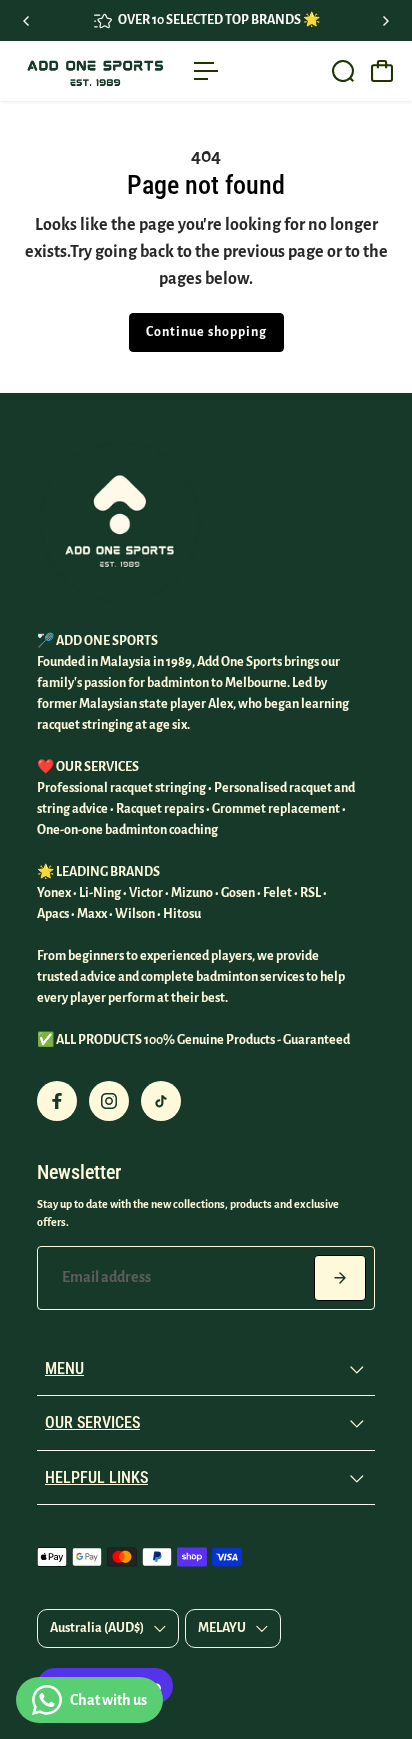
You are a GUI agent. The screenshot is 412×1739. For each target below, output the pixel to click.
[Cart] (382, 71)
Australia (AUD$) (97, 1628)
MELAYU (222, 1628)
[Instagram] (109, 1101)
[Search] (343, 71)
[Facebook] (57, 1101)
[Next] (385, 21)
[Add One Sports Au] (94, 71)
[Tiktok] (161, 1101)
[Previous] (27, 21)
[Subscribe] (340, 1278)
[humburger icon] (206, 71)
